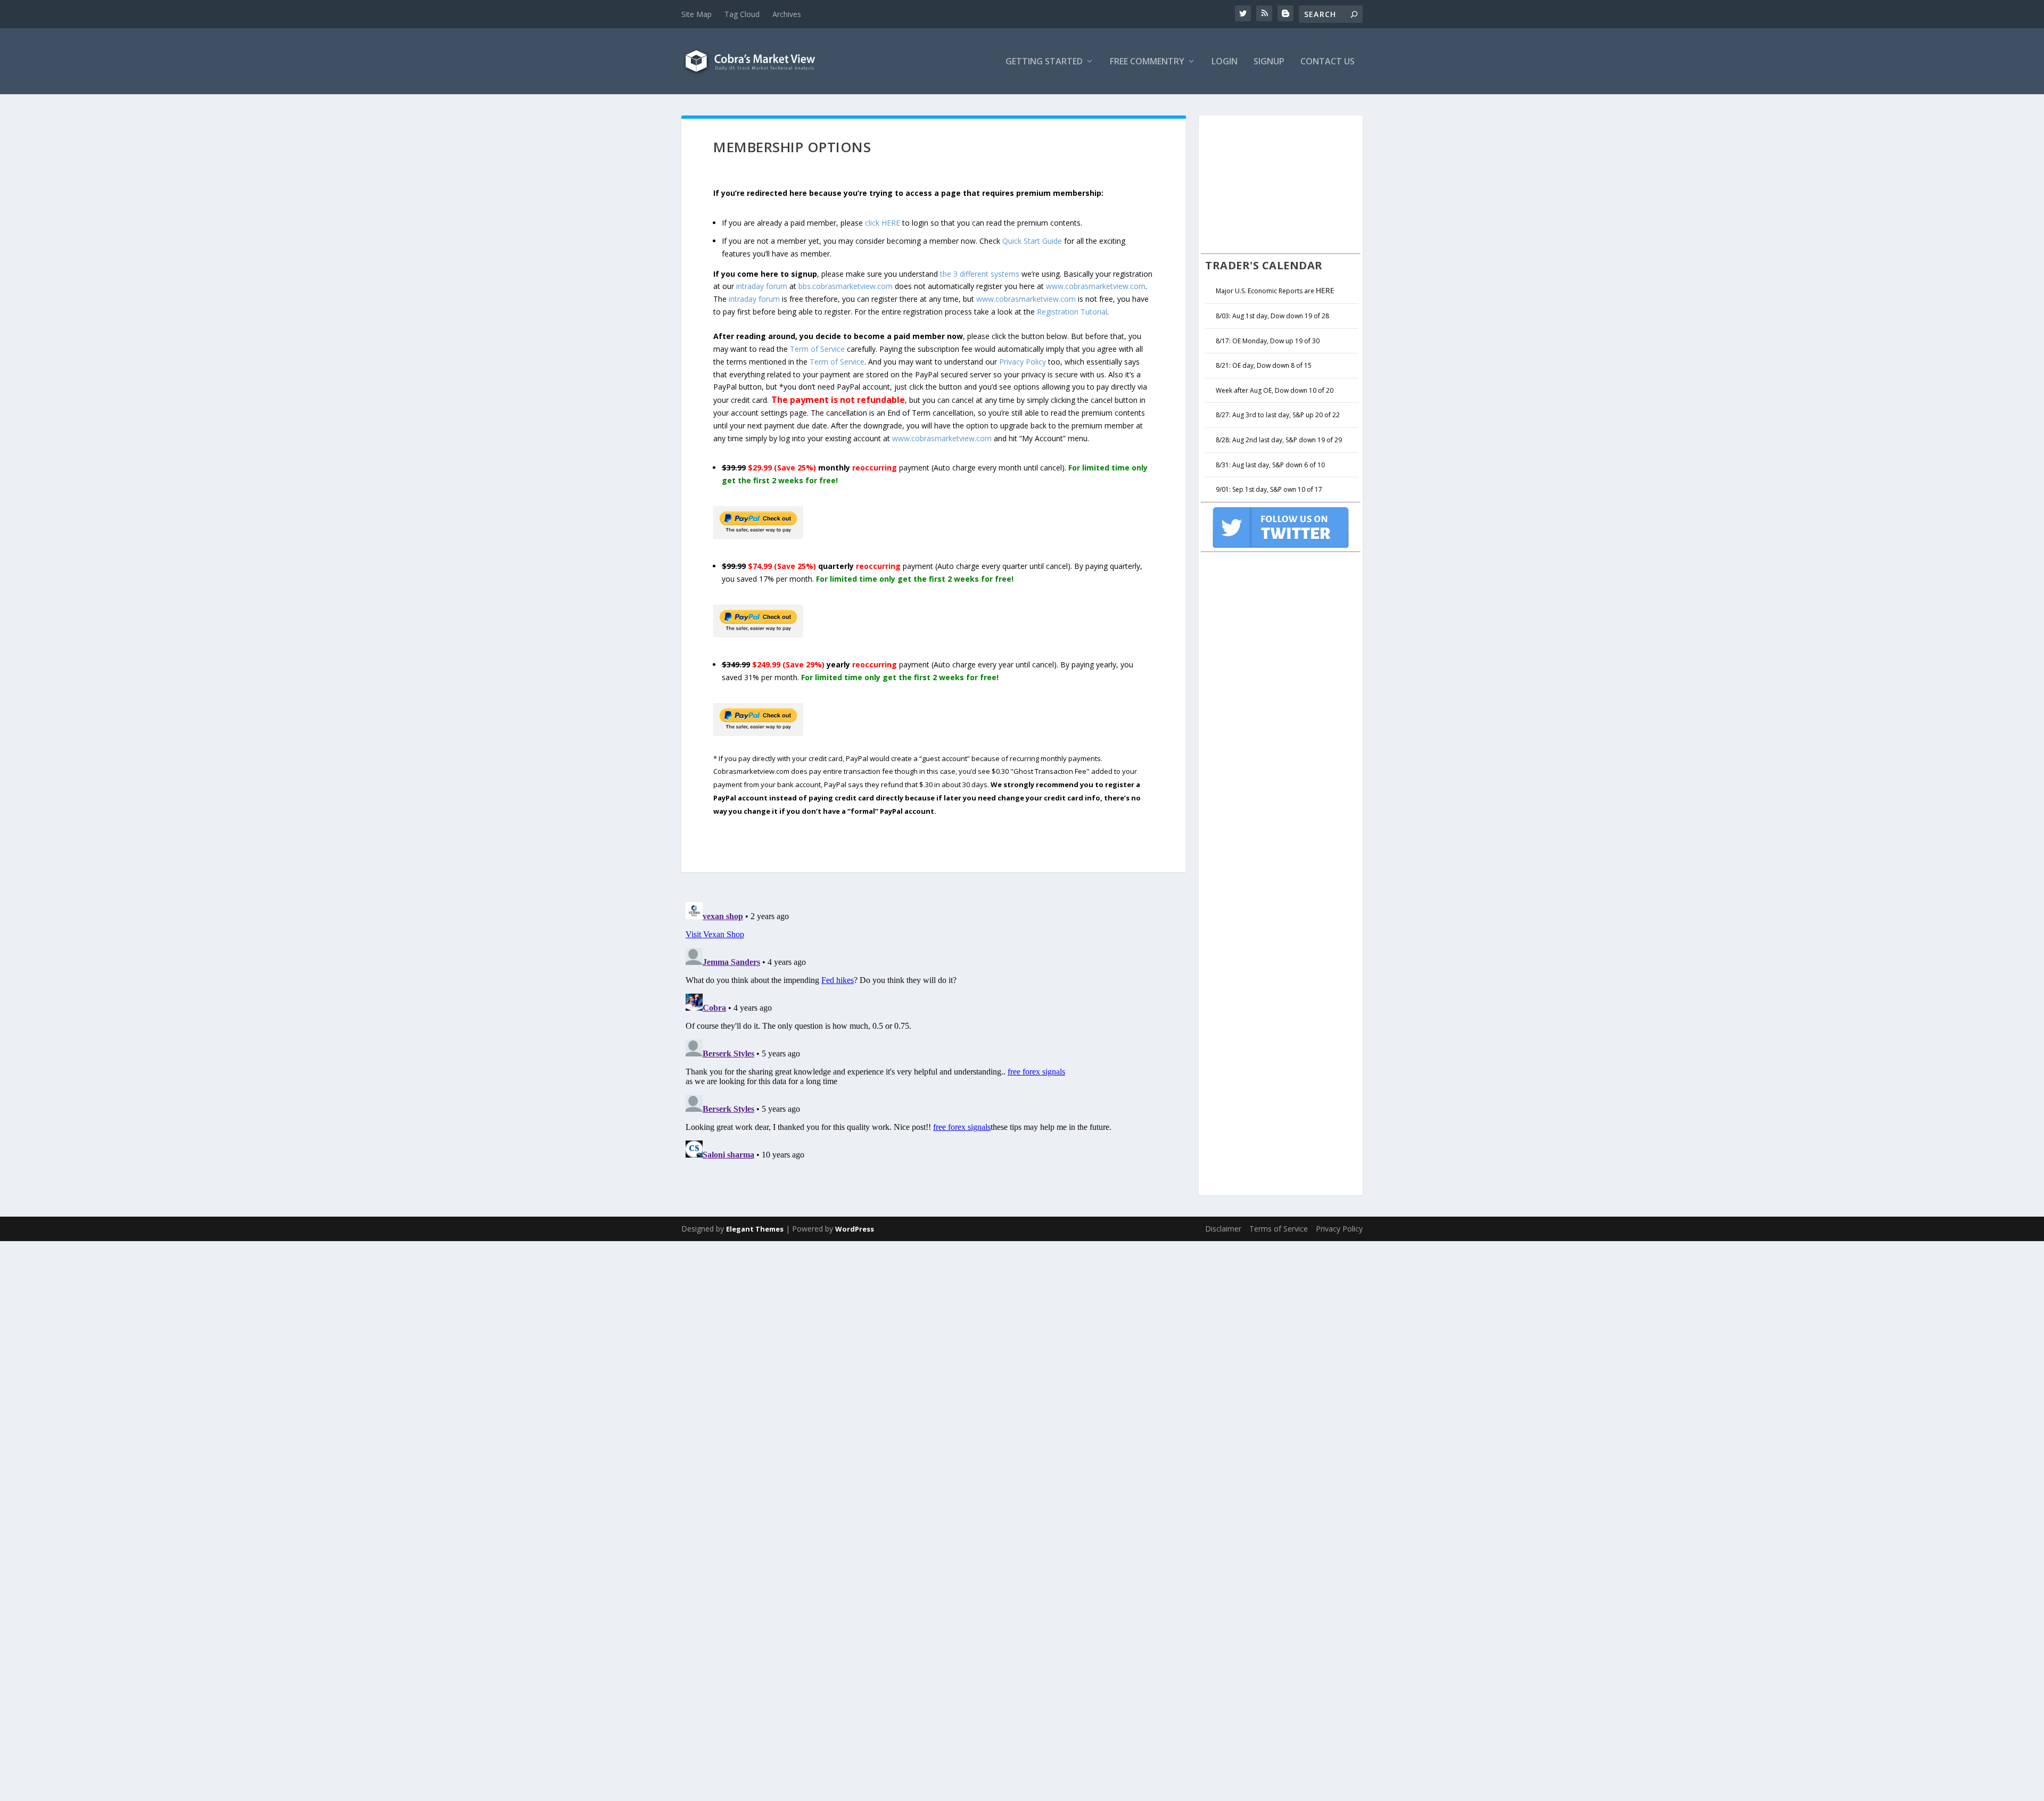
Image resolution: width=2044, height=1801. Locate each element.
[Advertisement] (1281, 183)
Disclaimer (1223, 1229)
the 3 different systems (980, 274)
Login (1225, 62)
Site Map (697, 14)
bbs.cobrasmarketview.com (846, 286)
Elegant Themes (755, 1229)
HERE (1325, 290)
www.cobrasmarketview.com (1096, 286)
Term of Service (817, 349)
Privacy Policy (1023, 362)
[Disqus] (934, 1031)
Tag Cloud (742, 14)
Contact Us (1328, 62)
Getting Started (1044, 62)
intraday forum (762, 286)
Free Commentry (1147, 62)
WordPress (855, 1229)
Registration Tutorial (1072, 312)
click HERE (883, 223)
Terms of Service (1279, 1229)
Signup (1269, 62)
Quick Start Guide (1032, 241)
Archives (787, 14)
